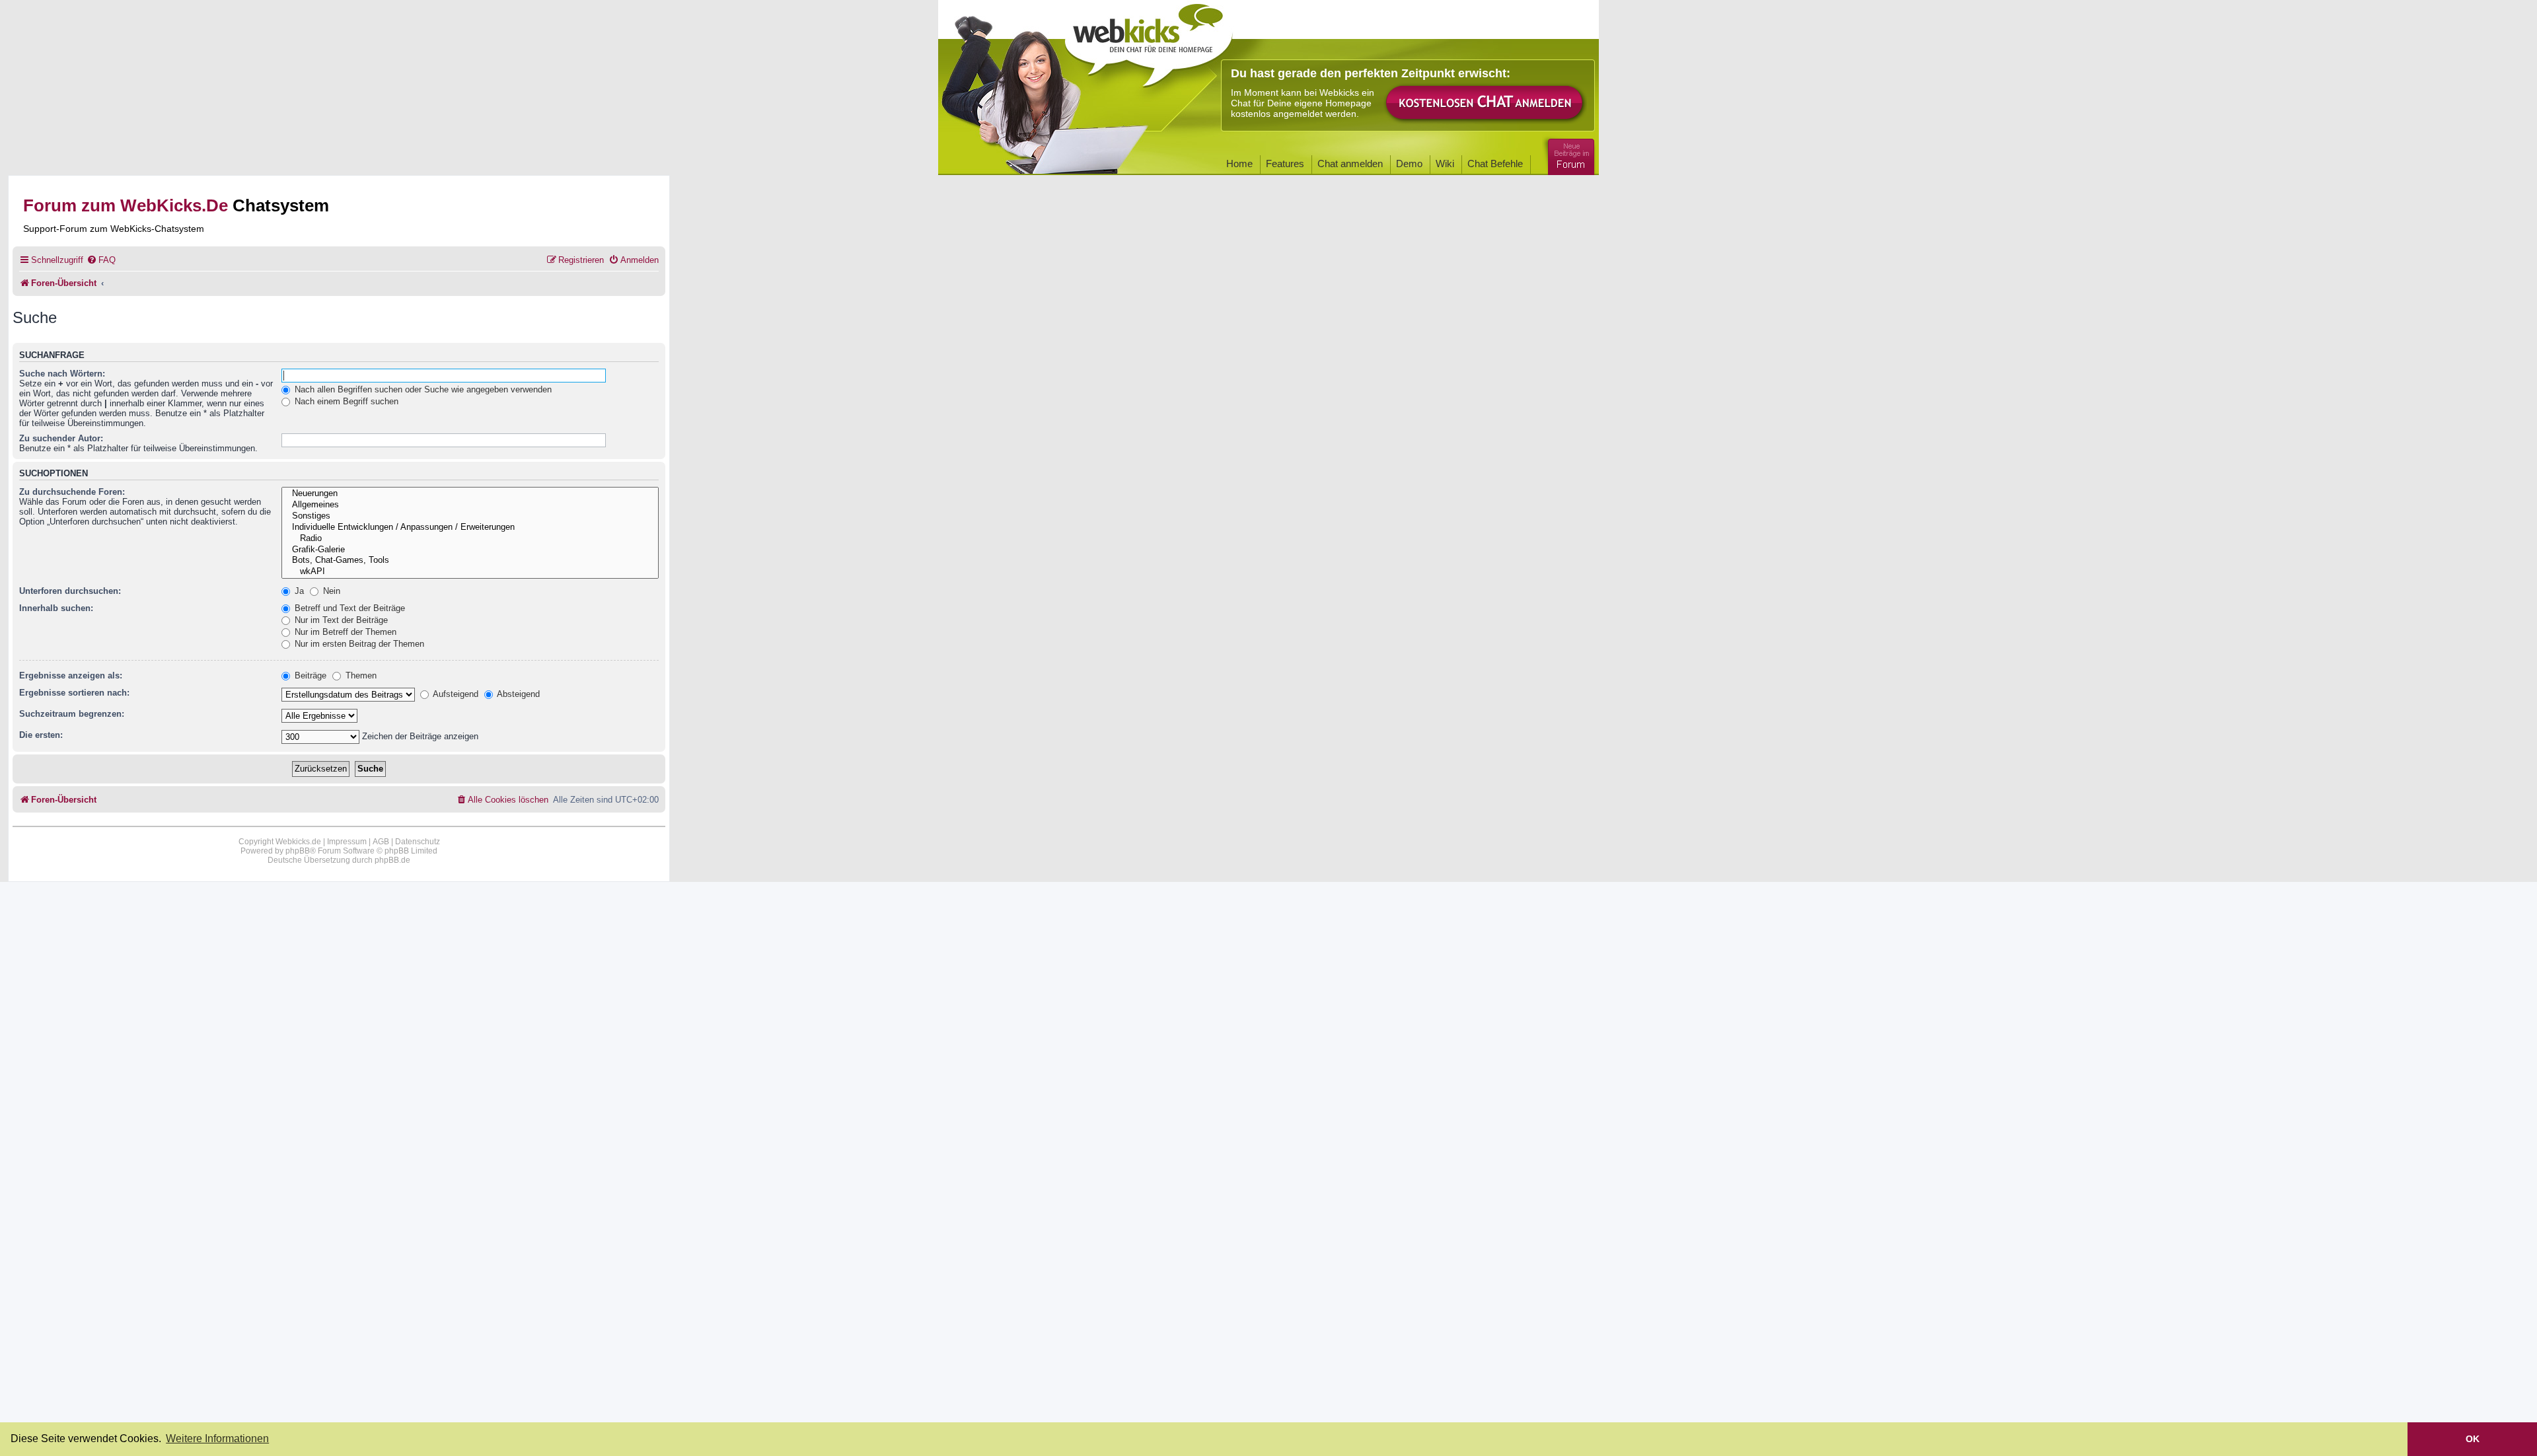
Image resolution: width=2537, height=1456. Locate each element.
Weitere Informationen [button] (217, 1438)
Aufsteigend (455, 694)
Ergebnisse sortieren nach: (74, 693)
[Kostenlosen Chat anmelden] (1485, 103)
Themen (360, 675)
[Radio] (470, 539)
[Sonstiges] (470, 516)
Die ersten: (41, 735)
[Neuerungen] (470, 494)
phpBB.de (392, 860)
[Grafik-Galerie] (470, 550)
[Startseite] (1149, 41)
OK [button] (2473, 1439)
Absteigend (517, 694)
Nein (330, 591)
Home (1239, 164)
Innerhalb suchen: (56, 608)
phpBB (298, 851)
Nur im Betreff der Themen (344, 632)
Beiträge (309, 675)
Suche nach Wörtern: (62, 374)
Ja (298, 591)
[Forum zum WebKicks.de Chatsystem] (1569, 154)
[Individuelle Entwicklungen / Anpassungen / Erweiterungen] (470, 528)
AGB (381, 842)
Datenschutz (418, 842)
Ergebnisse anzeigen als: (71, 675)
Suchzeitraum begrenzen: (72, 714)
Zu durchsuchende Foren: (72, 492)
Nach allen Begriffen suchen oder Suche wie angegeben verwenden (422, 389)
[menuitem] (101, 260)
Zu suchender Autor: (61, 438)
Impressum (347, 842)
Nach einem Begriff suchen (345, 401)
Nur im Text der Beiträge (340, 620)
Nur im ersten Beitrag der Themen (358, 644)
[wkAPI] (470, 572)
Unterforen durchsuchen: (70, 591)
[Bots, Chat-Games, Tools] (470, 561)
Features (1285, 164)
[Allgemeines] (470, 505)
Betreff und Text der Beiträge (349, 608)
